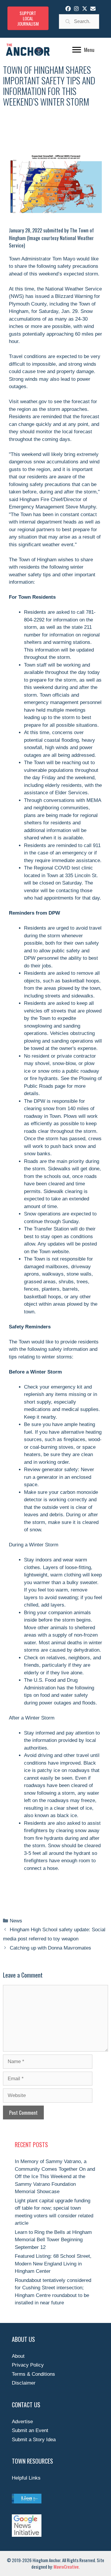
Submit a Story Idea (34, 2440)
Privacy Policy (28, 2365)
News (16, 1921)
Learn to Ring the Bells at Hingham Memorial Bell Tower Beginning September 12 (53, 2240)
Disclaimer (24, 2383)
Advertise (22, 2422)
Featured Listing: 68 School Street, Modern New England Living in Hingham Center (53, 2264)
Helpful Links (26, 2478)
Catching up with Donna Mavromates (50, 1948)
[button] (68, 9)
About (18, 2356)
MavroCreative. (67, 2567)
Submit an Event (30, 2430)
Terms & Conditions (33, 2374)
